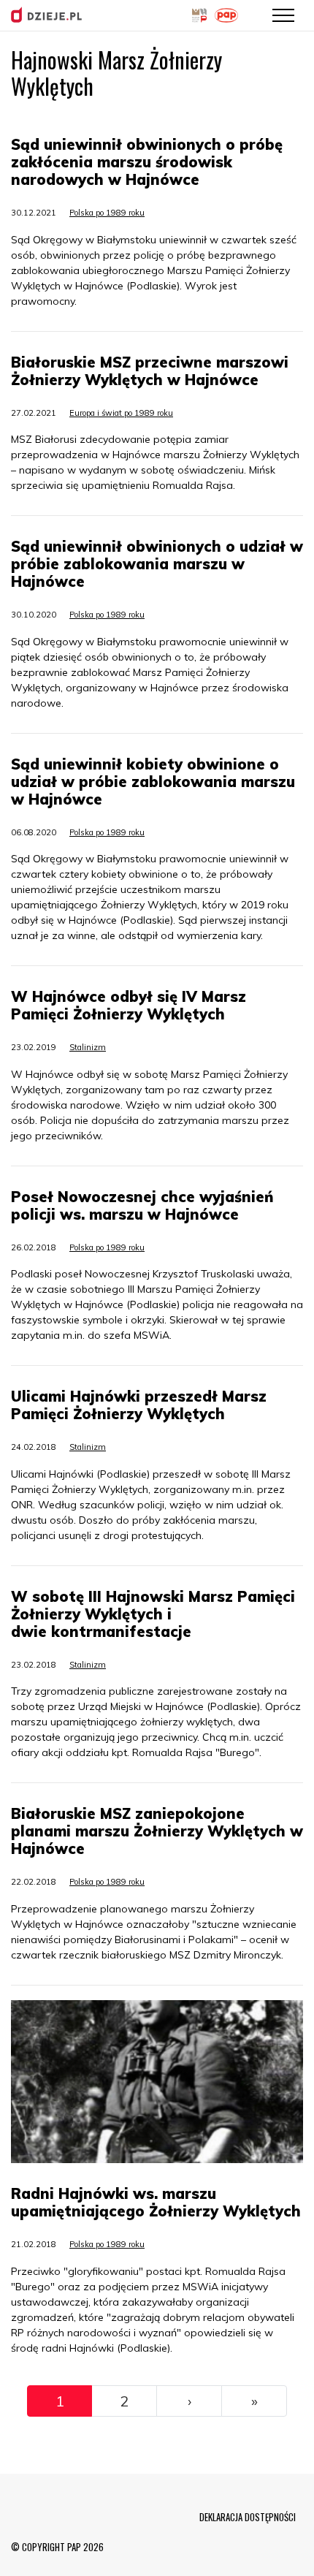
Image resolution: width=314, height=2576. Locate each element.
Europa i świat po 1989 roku (121, 413)
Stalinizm (88, 1047)
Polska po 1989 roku (107, 213)
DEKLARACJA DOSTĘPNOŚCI (248, 2517)
